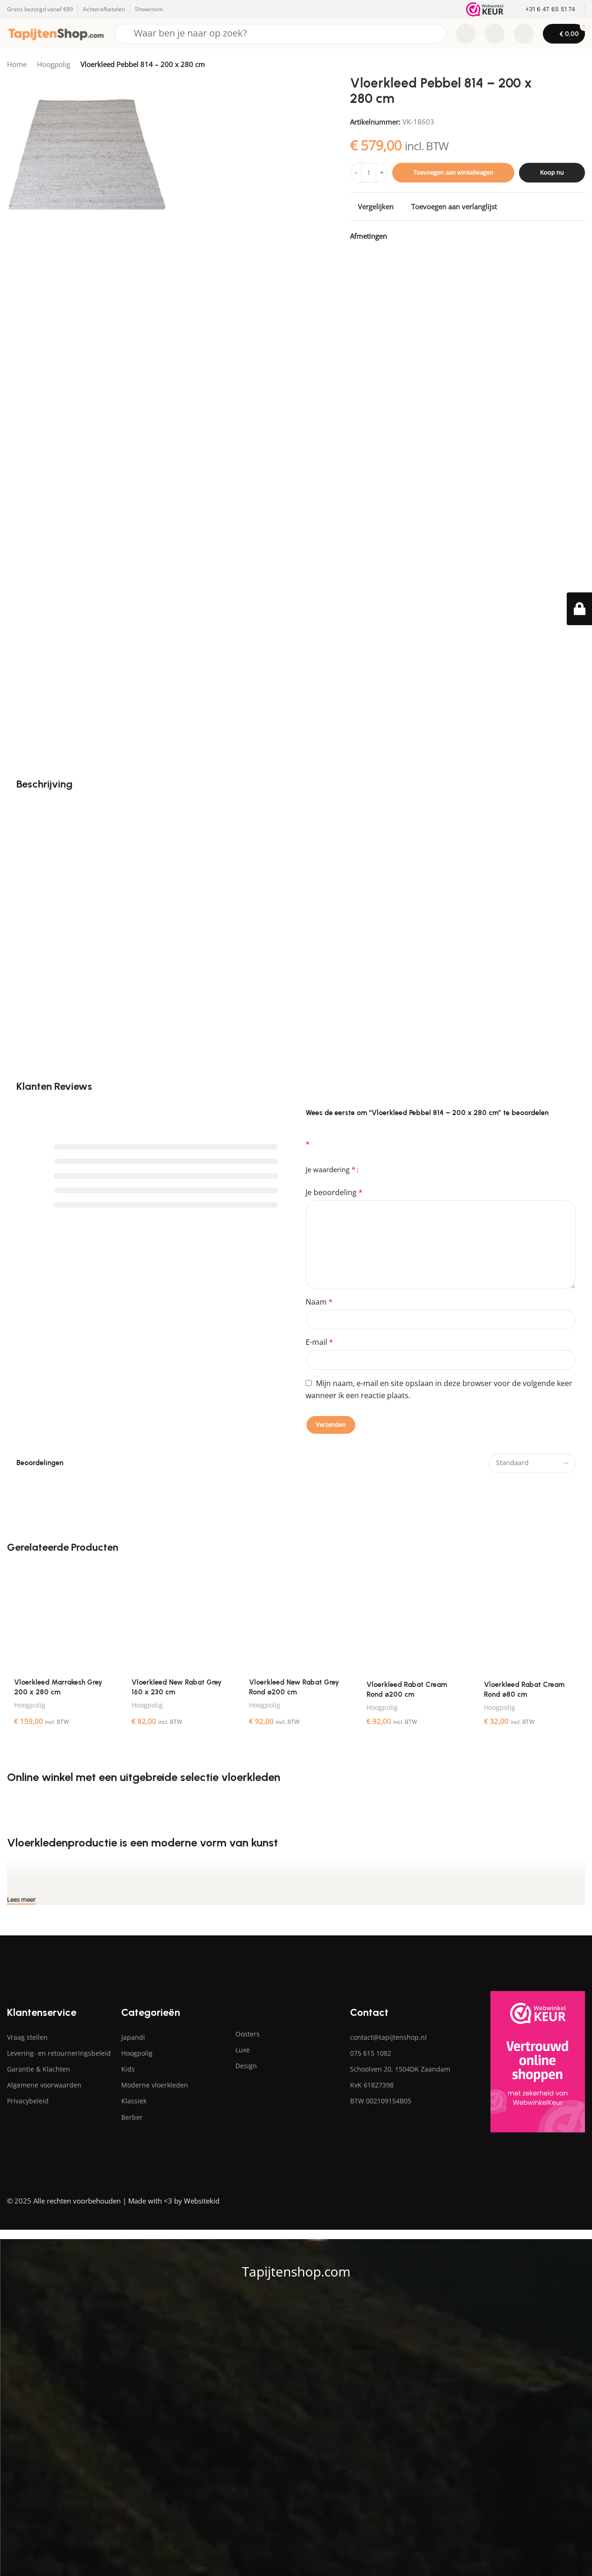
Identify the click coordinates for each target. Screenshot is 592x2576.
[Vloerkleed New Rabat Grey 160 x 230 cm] (179, 1618)
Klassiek (134, 2101)
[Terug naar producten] (568, 65)
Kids (128, 2069)
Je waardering (331, 1169)
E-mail (319, 1342)
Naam (319, 1302)
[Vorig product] (557, 65)
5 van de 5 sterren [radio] (399, 1166)
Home (17, 64)
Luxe (243, 2050)
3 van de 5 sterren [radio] (384, 1166)
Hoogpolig (54, 64)
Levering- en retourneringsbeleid (59, 2053)
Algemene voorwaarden (44, 2085)
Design (246, 2066)
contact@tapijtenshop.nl (388, 2037)
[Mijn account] (524, 34)
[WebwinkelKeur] (485, 9)
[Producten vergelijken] (466, 34)
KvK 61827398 (372, 2085)
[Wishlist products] (495, 34)
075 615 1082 (371, 2053)
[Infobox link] (544, 10)
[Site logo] (56, 33)
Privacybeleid (28, 2101)
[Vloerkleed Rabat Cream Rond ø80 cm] (531, 1619)
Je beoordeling (334, 1192)
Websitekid (202, 2201)
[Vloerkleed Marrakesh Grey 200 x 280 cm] (61, 1618)
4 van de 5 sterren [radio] (392, 1166)
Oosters (248, 2034)
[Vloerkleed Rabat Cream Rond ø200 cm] (413, 1619)
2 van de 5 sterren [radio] (377, 1166)
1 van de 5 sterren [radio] (369, 1166)
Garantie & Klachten (39, 2069)
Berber (132, 2117)
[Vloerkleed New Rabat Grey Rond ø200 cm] (296, 1618)
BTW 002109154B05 (381, 2101)
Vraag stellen (27, 2037)
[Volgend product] (579, 65)
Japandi (133, 2037)
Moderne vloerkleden (155, 2085)
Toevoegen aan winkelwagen (453, 172)
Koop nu (552, 172)
